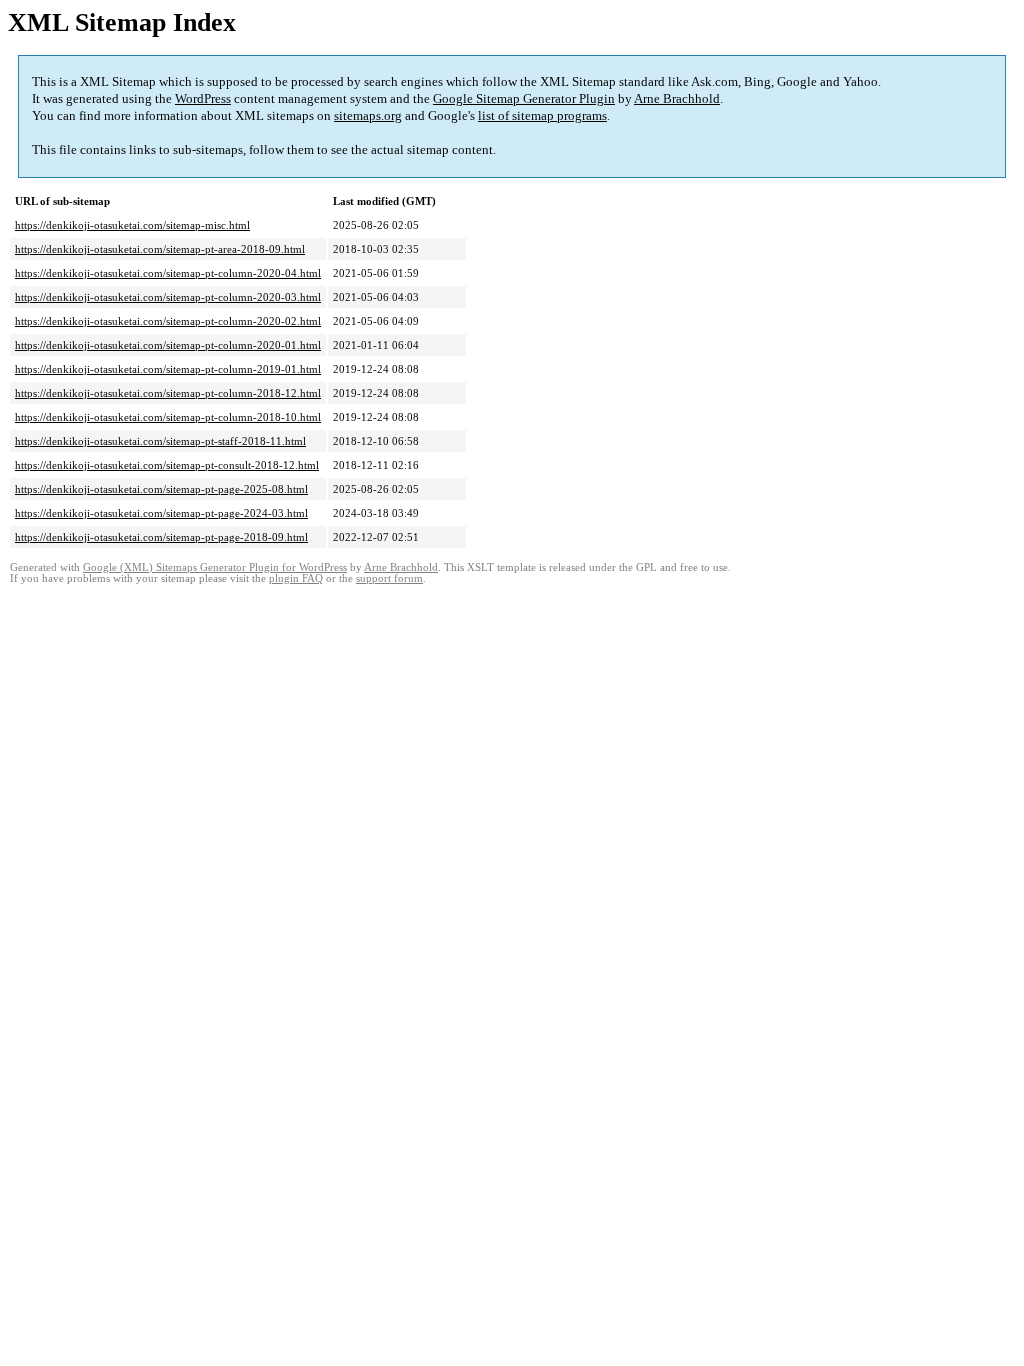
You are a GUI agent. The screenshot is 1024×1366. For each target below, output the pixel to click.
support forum (389, 578)
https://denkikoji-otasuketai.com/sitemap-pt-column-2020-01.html (168, 345)
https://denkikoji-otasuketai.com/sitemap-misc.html (132, 225)
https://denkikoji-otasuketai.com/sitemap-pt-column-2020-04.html (168, 273)
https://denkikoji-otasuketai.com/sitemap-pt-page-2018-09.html (161, 537)
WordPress (203, 98)
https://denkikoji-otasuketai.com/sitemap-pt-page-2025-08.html (161, 489)
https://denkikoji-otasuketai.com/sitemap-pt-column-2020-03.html (168, 297)
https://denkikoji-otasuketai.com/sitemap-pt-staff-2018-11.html (160, 441)
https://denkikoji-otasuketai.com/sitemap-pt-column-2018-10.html (168, 417)
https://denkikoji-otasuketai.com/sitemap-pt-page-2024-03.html (161, 513)
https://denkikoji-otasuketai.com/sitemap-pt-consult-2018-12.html (167, 465)
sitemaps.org (368, 115)
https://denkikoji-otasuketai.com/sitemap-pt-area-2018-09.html (160, 249)
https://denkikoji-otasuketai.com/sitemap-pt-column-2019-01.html (168, 369)
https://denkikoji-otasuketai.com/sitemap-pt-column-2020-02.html (168, 321)
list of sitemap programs (542, 115)
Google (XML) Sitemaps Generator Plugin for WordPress (215, 567)
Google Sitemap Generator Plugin (524, 98)
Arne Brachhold (677, 98)
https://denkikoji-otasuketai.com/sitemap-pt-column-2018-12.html (168, 393)
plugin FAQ (296, 578)
